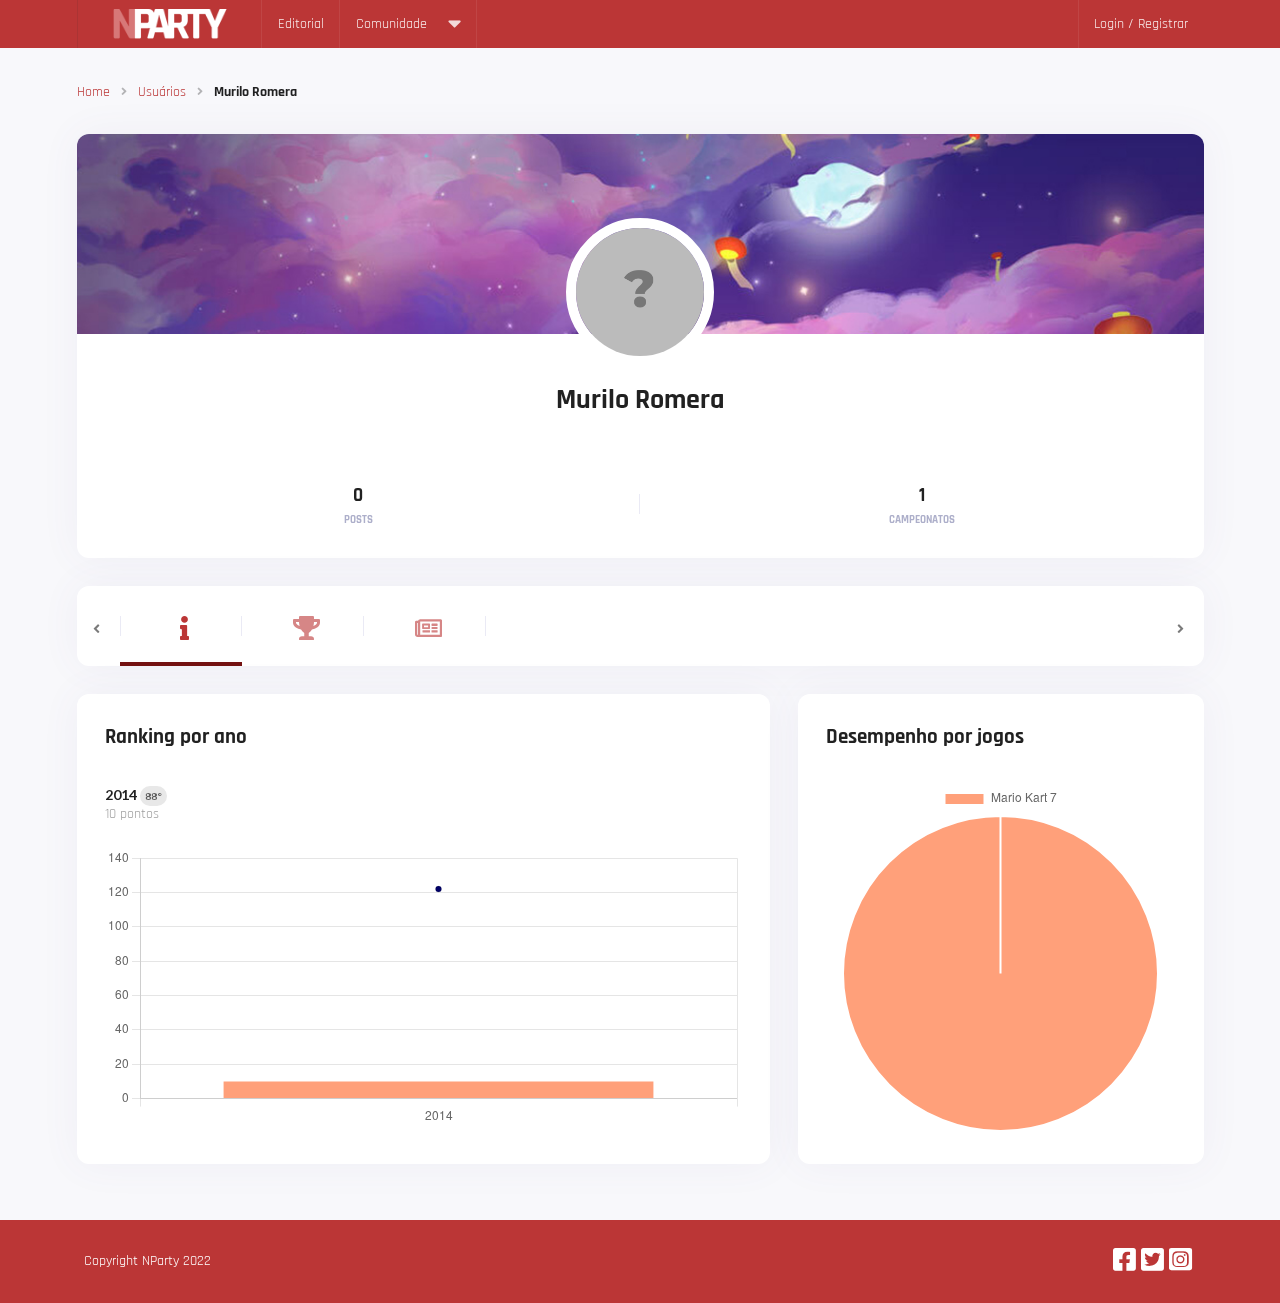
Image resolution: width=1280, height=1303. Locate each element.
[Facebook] (1124, 1262)
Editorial (301, 24)
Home (93, 92)
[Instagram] (1180, 1262)
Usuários (162, 92)
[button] (98, 626)
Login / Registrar (1141, 24)
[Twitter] (1152, 1262)
